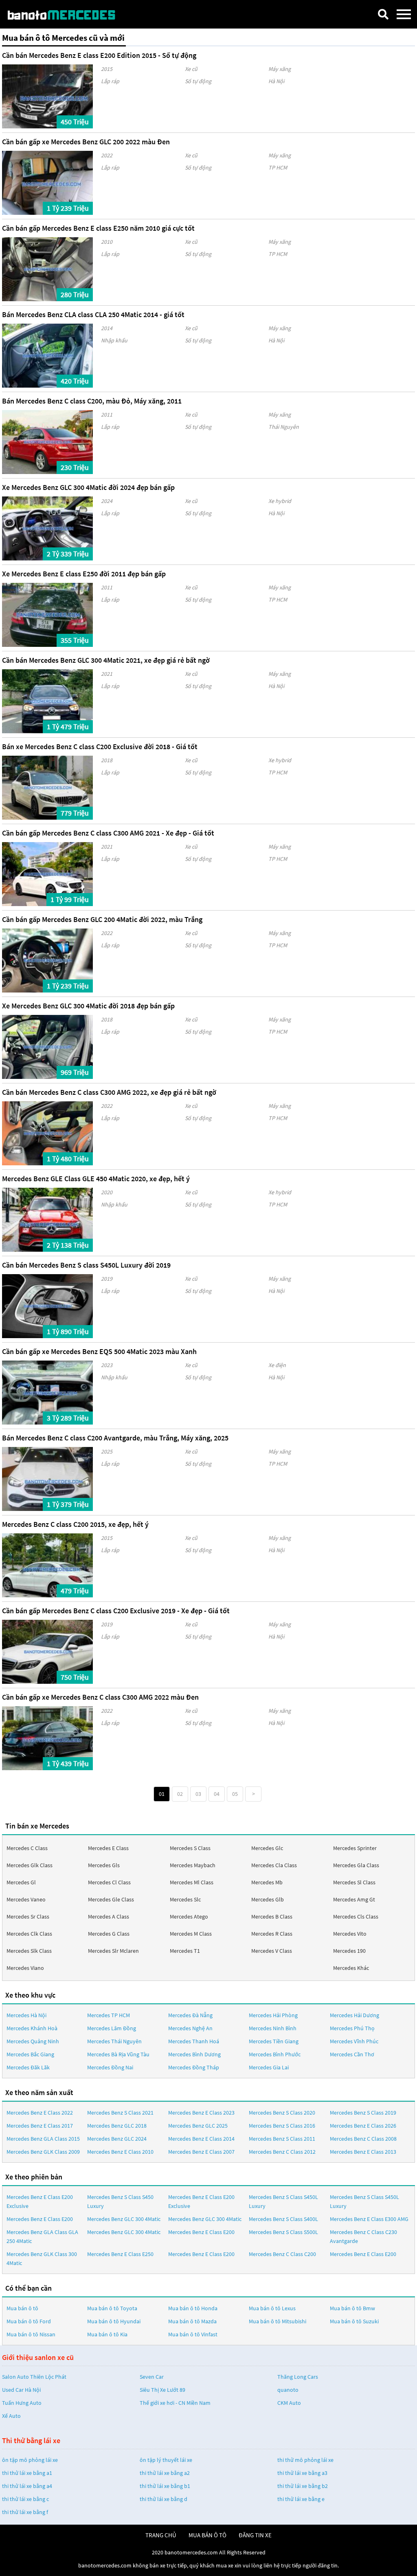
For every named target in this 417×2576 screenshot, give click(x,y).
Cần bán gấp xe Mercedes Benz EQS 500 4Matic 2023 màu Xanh (99, 1351)
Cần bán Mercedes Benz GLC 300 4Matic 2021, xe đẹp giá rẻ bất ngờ (106, 660)
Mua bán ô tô (22, 2308)
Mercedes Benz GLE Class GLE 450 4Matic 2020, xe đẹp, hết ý (96, 1179)
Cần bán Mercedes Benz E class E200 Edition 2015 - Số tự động (99, 55)
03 (198, 1794)
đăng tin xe (255, 2535)
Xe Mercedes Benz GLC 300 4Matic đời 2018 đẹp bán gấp (88, 1006)
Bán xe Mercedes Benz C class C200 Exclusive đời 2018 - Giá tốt (100, 747)
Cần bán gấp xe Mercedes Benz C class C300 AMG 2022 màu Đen (100, 1697)
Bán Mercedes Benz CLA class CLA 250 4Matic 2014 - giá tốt (93, 314)
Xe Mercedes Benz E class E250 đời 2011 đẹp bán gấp (84, 574)
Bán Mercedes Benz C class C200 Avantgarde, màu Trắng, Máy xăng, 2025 (115, 1438)
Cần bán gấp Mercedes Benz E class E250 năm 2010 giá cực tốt (98, 228)
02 (180, 1794)
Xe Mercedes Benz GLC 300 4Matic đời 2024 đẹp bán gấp (88, 487)
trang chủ (161, 2535)
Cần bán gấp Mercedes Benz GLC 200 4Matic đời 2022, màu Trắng (102, 919)
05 (235, 1794)
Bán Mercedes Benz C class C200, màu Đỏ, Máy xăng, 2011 (92, 401)
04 (217, 1794)
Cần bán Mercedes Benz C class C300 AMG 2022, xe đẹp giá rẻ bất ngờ (109, 1092)
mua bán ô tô (207, 2535)
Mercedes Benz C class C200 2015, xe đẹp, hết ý (75, 1524)
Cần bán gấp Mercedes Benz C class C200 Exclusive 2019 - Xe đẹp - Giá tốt (116, 1611)
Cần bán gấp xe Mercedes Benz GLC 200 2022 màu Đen (86, 142)
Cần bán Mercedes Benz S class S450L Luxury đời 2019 (86, 1265)
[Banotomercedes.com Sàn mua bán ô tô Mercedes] (67, 14)
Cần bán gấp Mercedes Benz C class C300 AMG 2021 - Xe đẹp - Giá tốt (108, 833)
